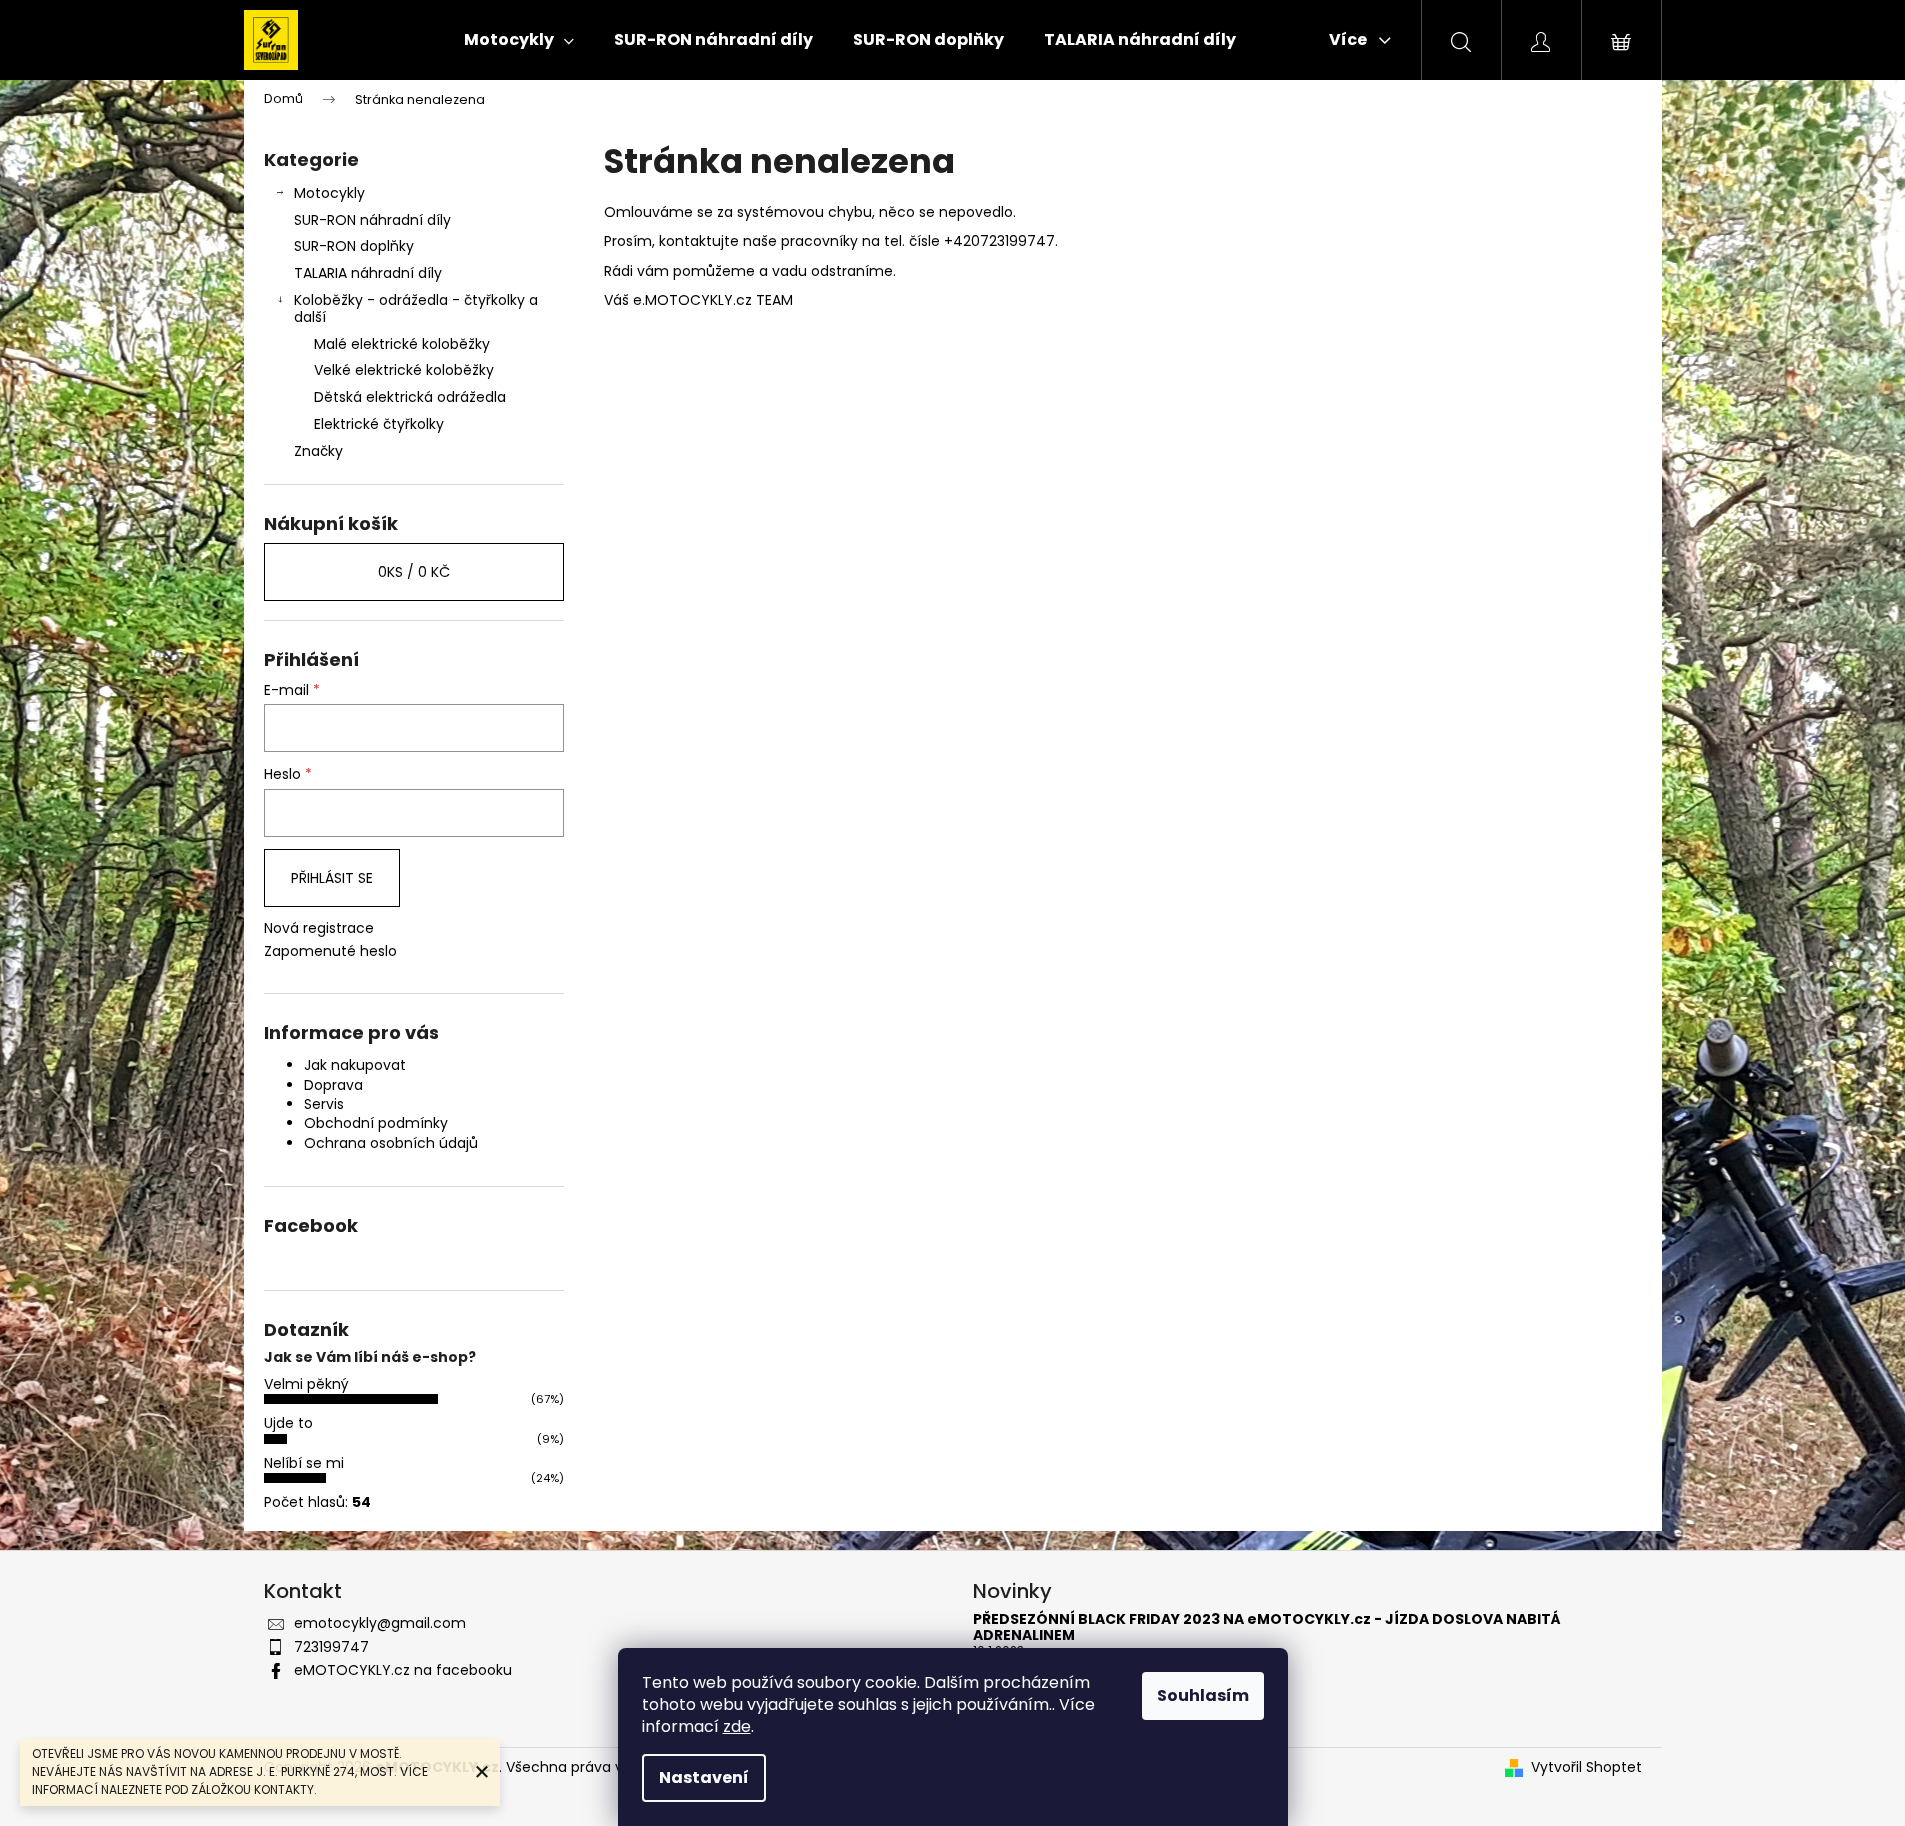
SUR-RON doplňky (354, 246)
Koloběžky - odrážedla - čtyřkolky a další (416, 308)
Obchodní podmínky (376, 1123)
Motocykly (329, 193)
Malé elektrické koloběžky (402, 344)
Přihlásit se (332, 878)
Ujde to (288, 1423)
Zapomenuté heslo (330, 951)
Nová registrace (319, 928)
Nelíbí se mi (304, 1463)
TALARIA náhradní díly (368, 273)
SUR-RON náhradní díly (372, 220)
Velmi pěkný (306, 1384)
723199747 (331, 1647)
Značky (318, 451)
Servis (324, 1104)
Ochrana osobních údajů (391, 1143)
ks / (414, 572)
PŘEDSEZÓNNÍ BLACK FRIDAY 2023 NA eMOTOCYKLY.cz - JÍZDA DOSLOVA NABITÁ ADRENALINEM (1267, 1627)
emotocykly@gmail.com (380, 1623)
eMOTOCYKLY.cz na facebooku (403, 1670)
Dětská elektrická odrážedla (410, 397)
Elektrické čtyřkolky (379, 424)
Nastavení (704, 1777)
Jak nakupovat (355, 1065)
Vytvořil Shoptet (1586, 1767)
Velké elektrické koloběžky (404, 370)
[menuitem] (519, 40)
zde (737, 1726)
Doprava (333, 1085)
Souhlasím (1203, 1695)
